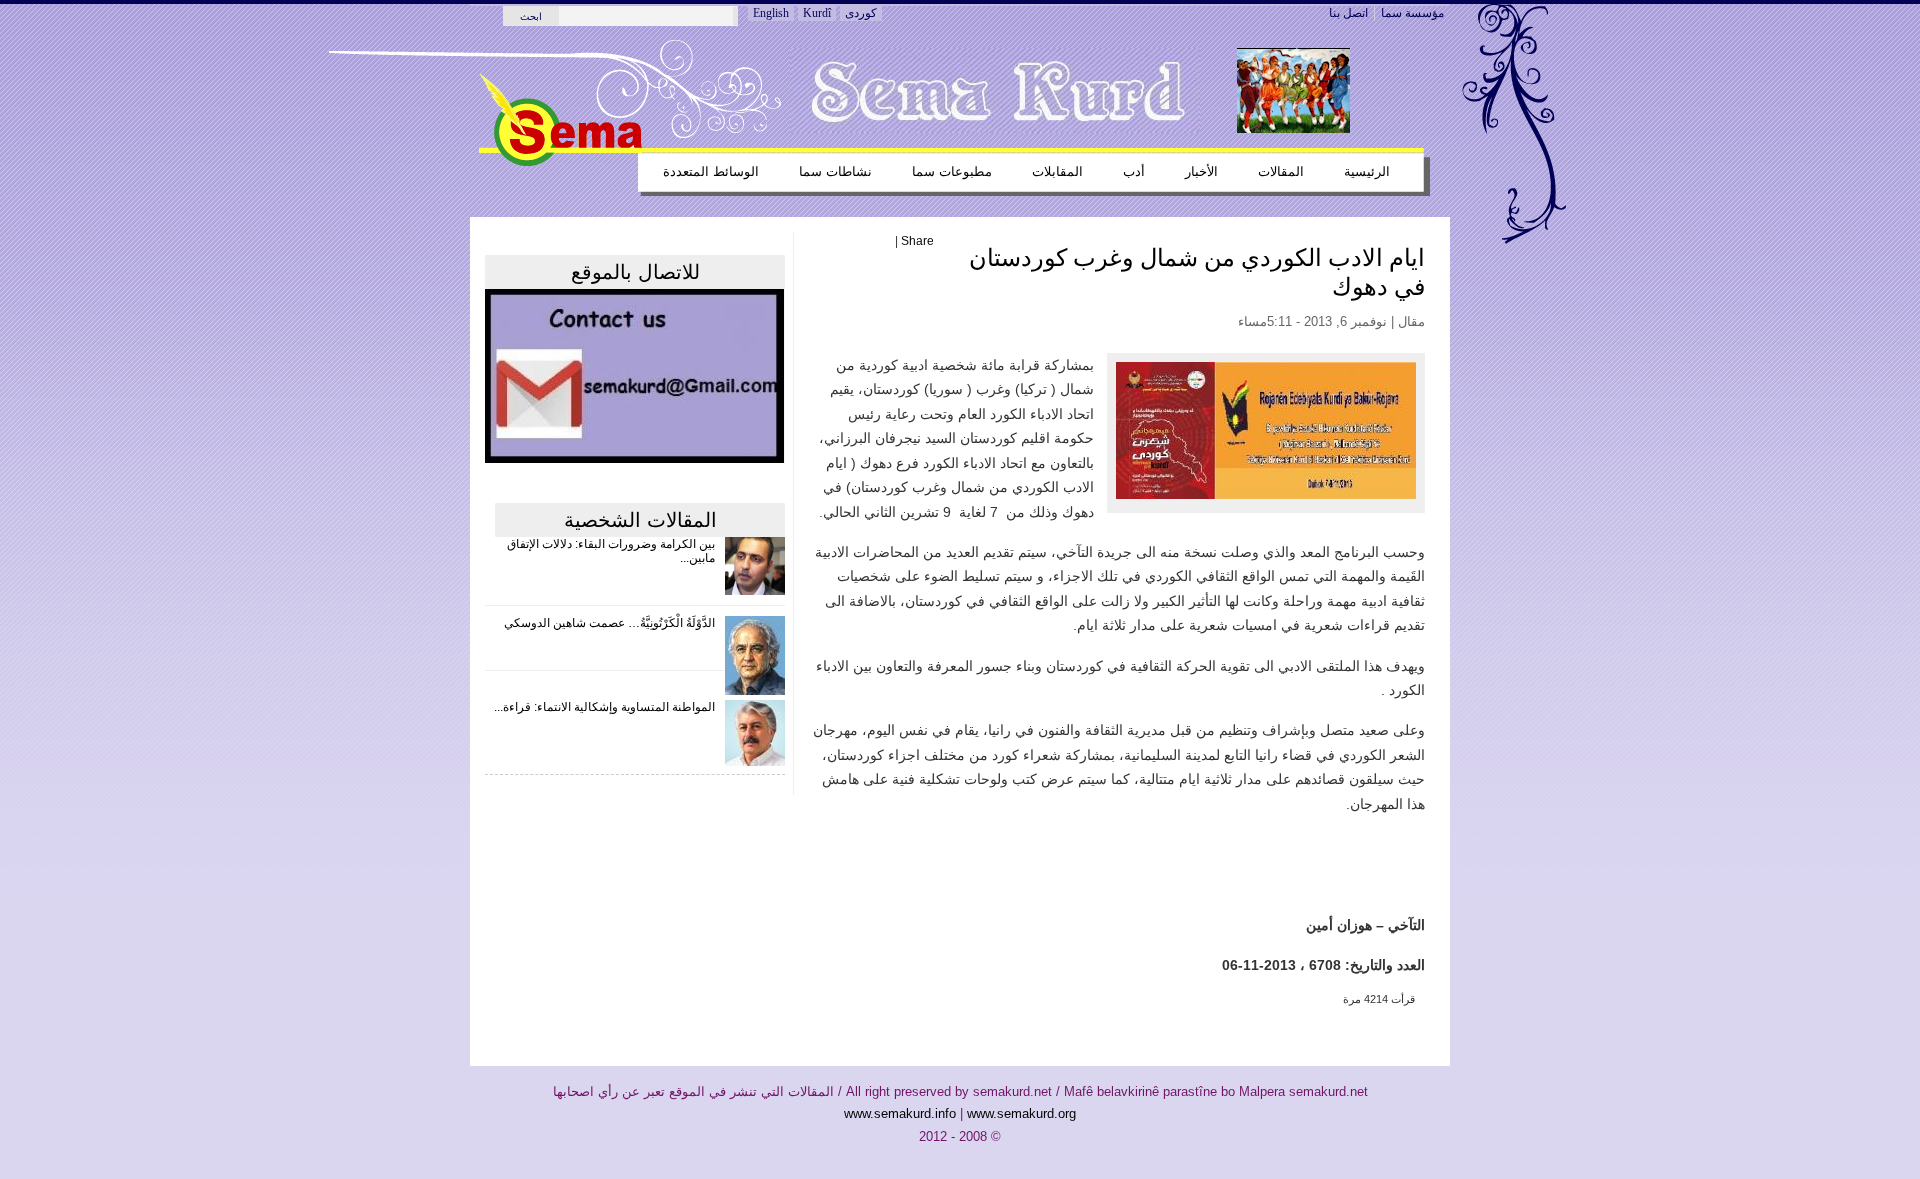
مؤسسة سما (1412, 13)
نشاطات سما (835, 171)
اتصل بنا (1348, 13)
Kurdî (817, 13)
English (771, 13)
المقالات (1281, 171)
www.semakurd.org (1021, 1113)
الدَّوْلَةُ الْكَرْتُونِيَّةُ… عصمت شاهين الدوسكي (609, 623)
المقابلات (1057, 171)
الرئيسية (1367, 171)
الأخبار (1201, 171)
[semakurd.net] (560, 162)
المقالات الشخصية (640, 520)
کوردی (861, 13)
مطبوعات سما (952, 171)
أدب (1134, 171)
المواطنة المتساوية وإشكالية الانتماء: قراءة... (604, 707)
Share (917, 241)
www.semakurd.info (900, 1113)
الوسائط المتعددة (711, 171)
